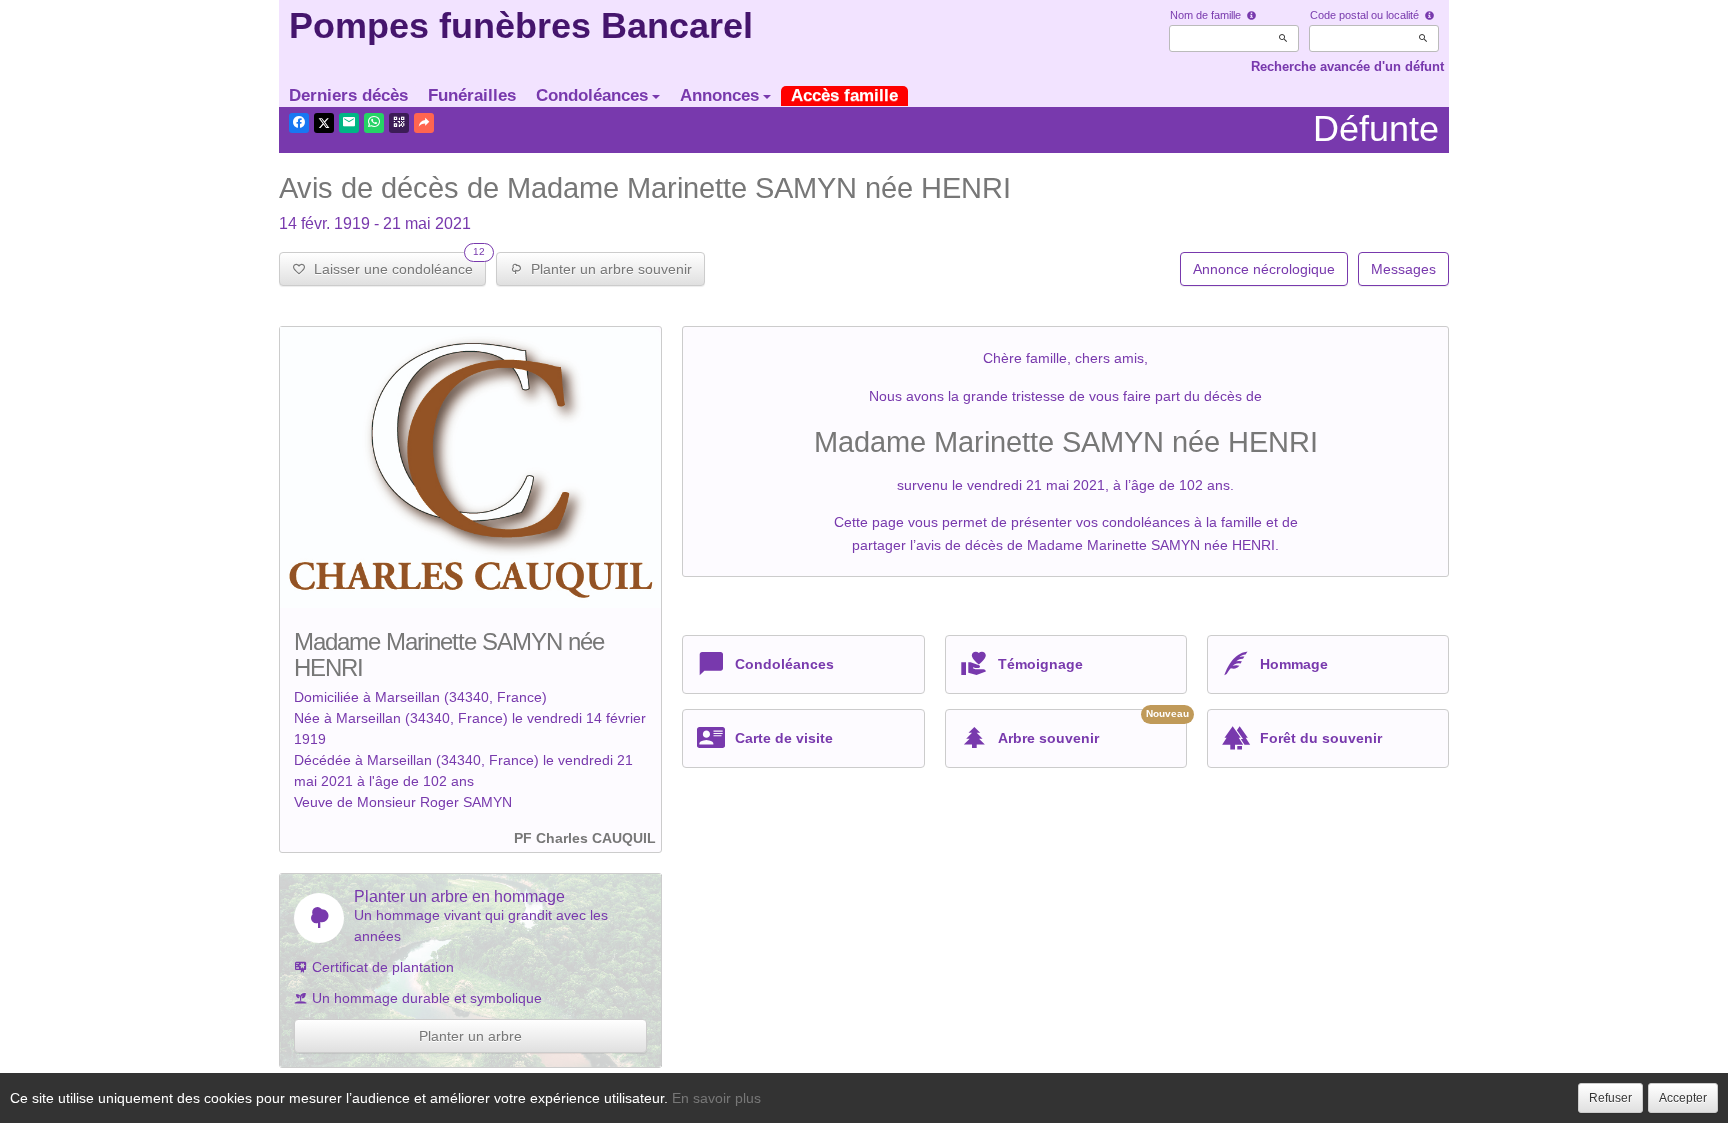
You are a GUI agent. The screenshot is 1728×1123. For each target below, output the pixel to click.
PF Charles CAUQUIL (585, 838)
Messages (1403, 269)
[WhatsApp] (374, 123)
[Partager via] (424, 123)
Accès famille (844, 95)
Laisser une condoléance (395, 264)
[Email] (349, 123)
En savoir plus (716, 1098)
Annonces (719, 95)
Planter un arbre (470, 1036)
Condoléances (592, 95)
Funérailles (472, 95)
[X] (324, 123)
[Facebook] (299, 123)
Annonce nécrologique (1264, 269)
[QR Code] (399, 123)
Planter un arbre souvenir (607, 269)
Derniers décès (348, 95)
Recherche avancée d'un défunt (1347, 66)
